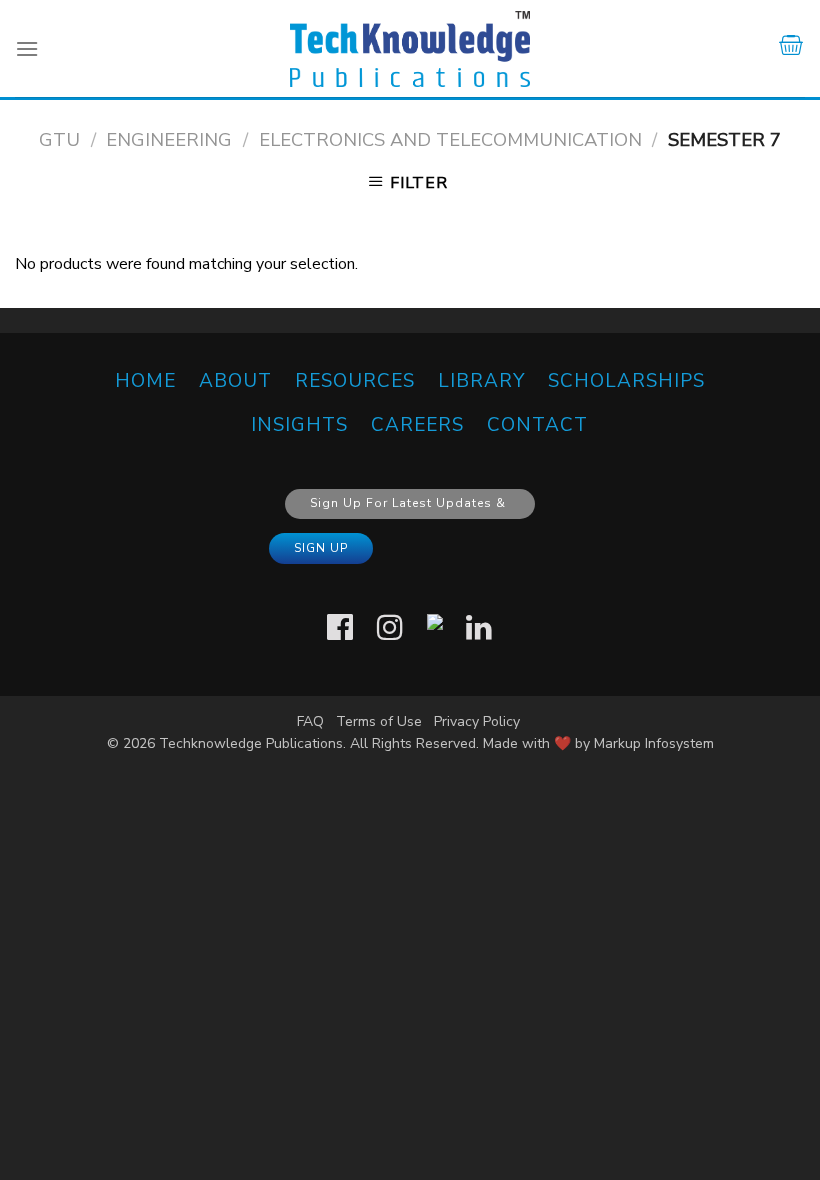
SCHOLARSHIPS (626, 381)
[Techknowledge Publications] (410, 49)
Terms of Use (379, 721)
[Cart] (791, 48)
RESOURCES (355, 381)
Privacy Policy (477, 721)
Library (481, 381)
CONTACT (537, 425)
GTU (59, 139)
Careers (417, 425)
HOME (145, 381)
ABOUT (235, 381)
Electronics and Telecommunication (450, 139)
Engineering (169, 139)
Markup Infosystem (654, 743)
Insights (299, 425)
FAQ (310, 721)
